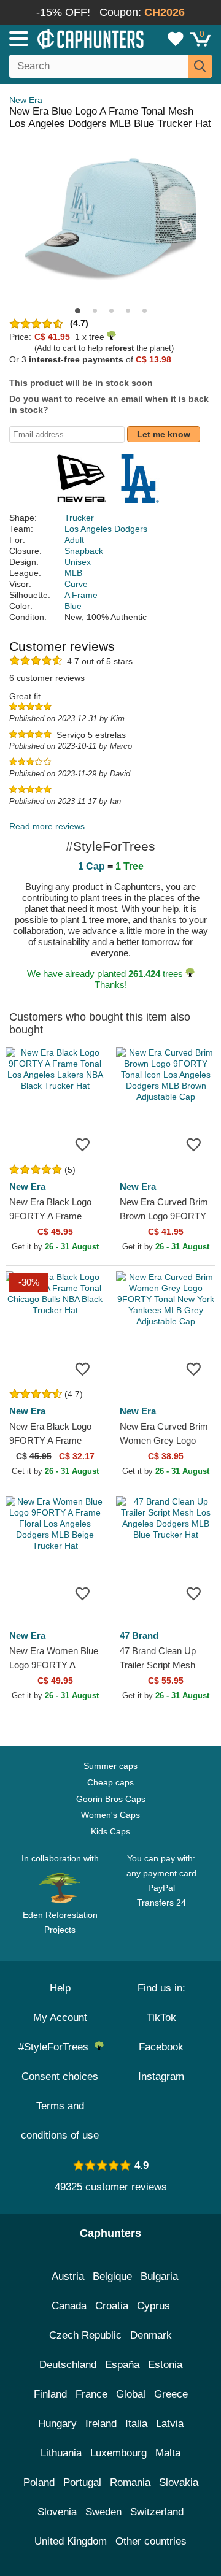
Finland (50, 2394)
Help (60, 1988)
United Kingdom (71, 2541)
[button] (78, 311)
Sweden (103, 2512)
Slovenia (57, 2512)
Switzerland (157, 2512)
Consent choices (60, 2076)
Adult (74, 540)
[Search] (200, 66)
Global (131, 2394)
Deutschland (68, 2365)
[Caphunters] (64, 38)
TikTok (161, 2018)
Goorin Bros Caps (111, 1799)
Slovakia (179, 2482)
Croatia (112, 2306)
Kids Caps (110, 1831)
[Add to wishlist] (82, 1144)
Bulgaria (159, 2276)
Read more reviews (47, 826)
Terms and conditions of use (60, 2121)
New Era (26, 100)
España (122, 2365)
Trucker (79, 518)
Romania (130, 2482)
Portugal (82, 2482)
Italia (136, 2424)
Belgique (112, 2276)
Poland (39, 2482)
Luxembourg (118, 2453)
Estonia (165, 2365)
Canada (69, 2306)
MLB (73, 573)
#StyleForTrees (56, 2047)
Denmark (151, 2335)
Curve (76, 584)
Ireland (101, 2424)
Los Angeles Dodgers (106, 529)
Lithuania (61, 2453)
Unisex (78, 562)
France (91, 2394)
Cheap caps (110, 1782)
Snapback (84, 551)
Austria (68, 2276)
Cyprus (153, 2306)
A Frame (81, 595)
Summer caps (110, 1766)
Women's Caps (110, 1815)
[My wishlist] (176, 39)
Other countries (151, 2541)
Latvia (170, 2424)
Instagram (161, 2076)
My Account (60, 2018)
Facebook (161, 2047)
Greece (171, 2394)
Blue (73, 606)
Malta (168, 2453)
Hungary (57, 2424)
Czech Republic (85, 2335)
